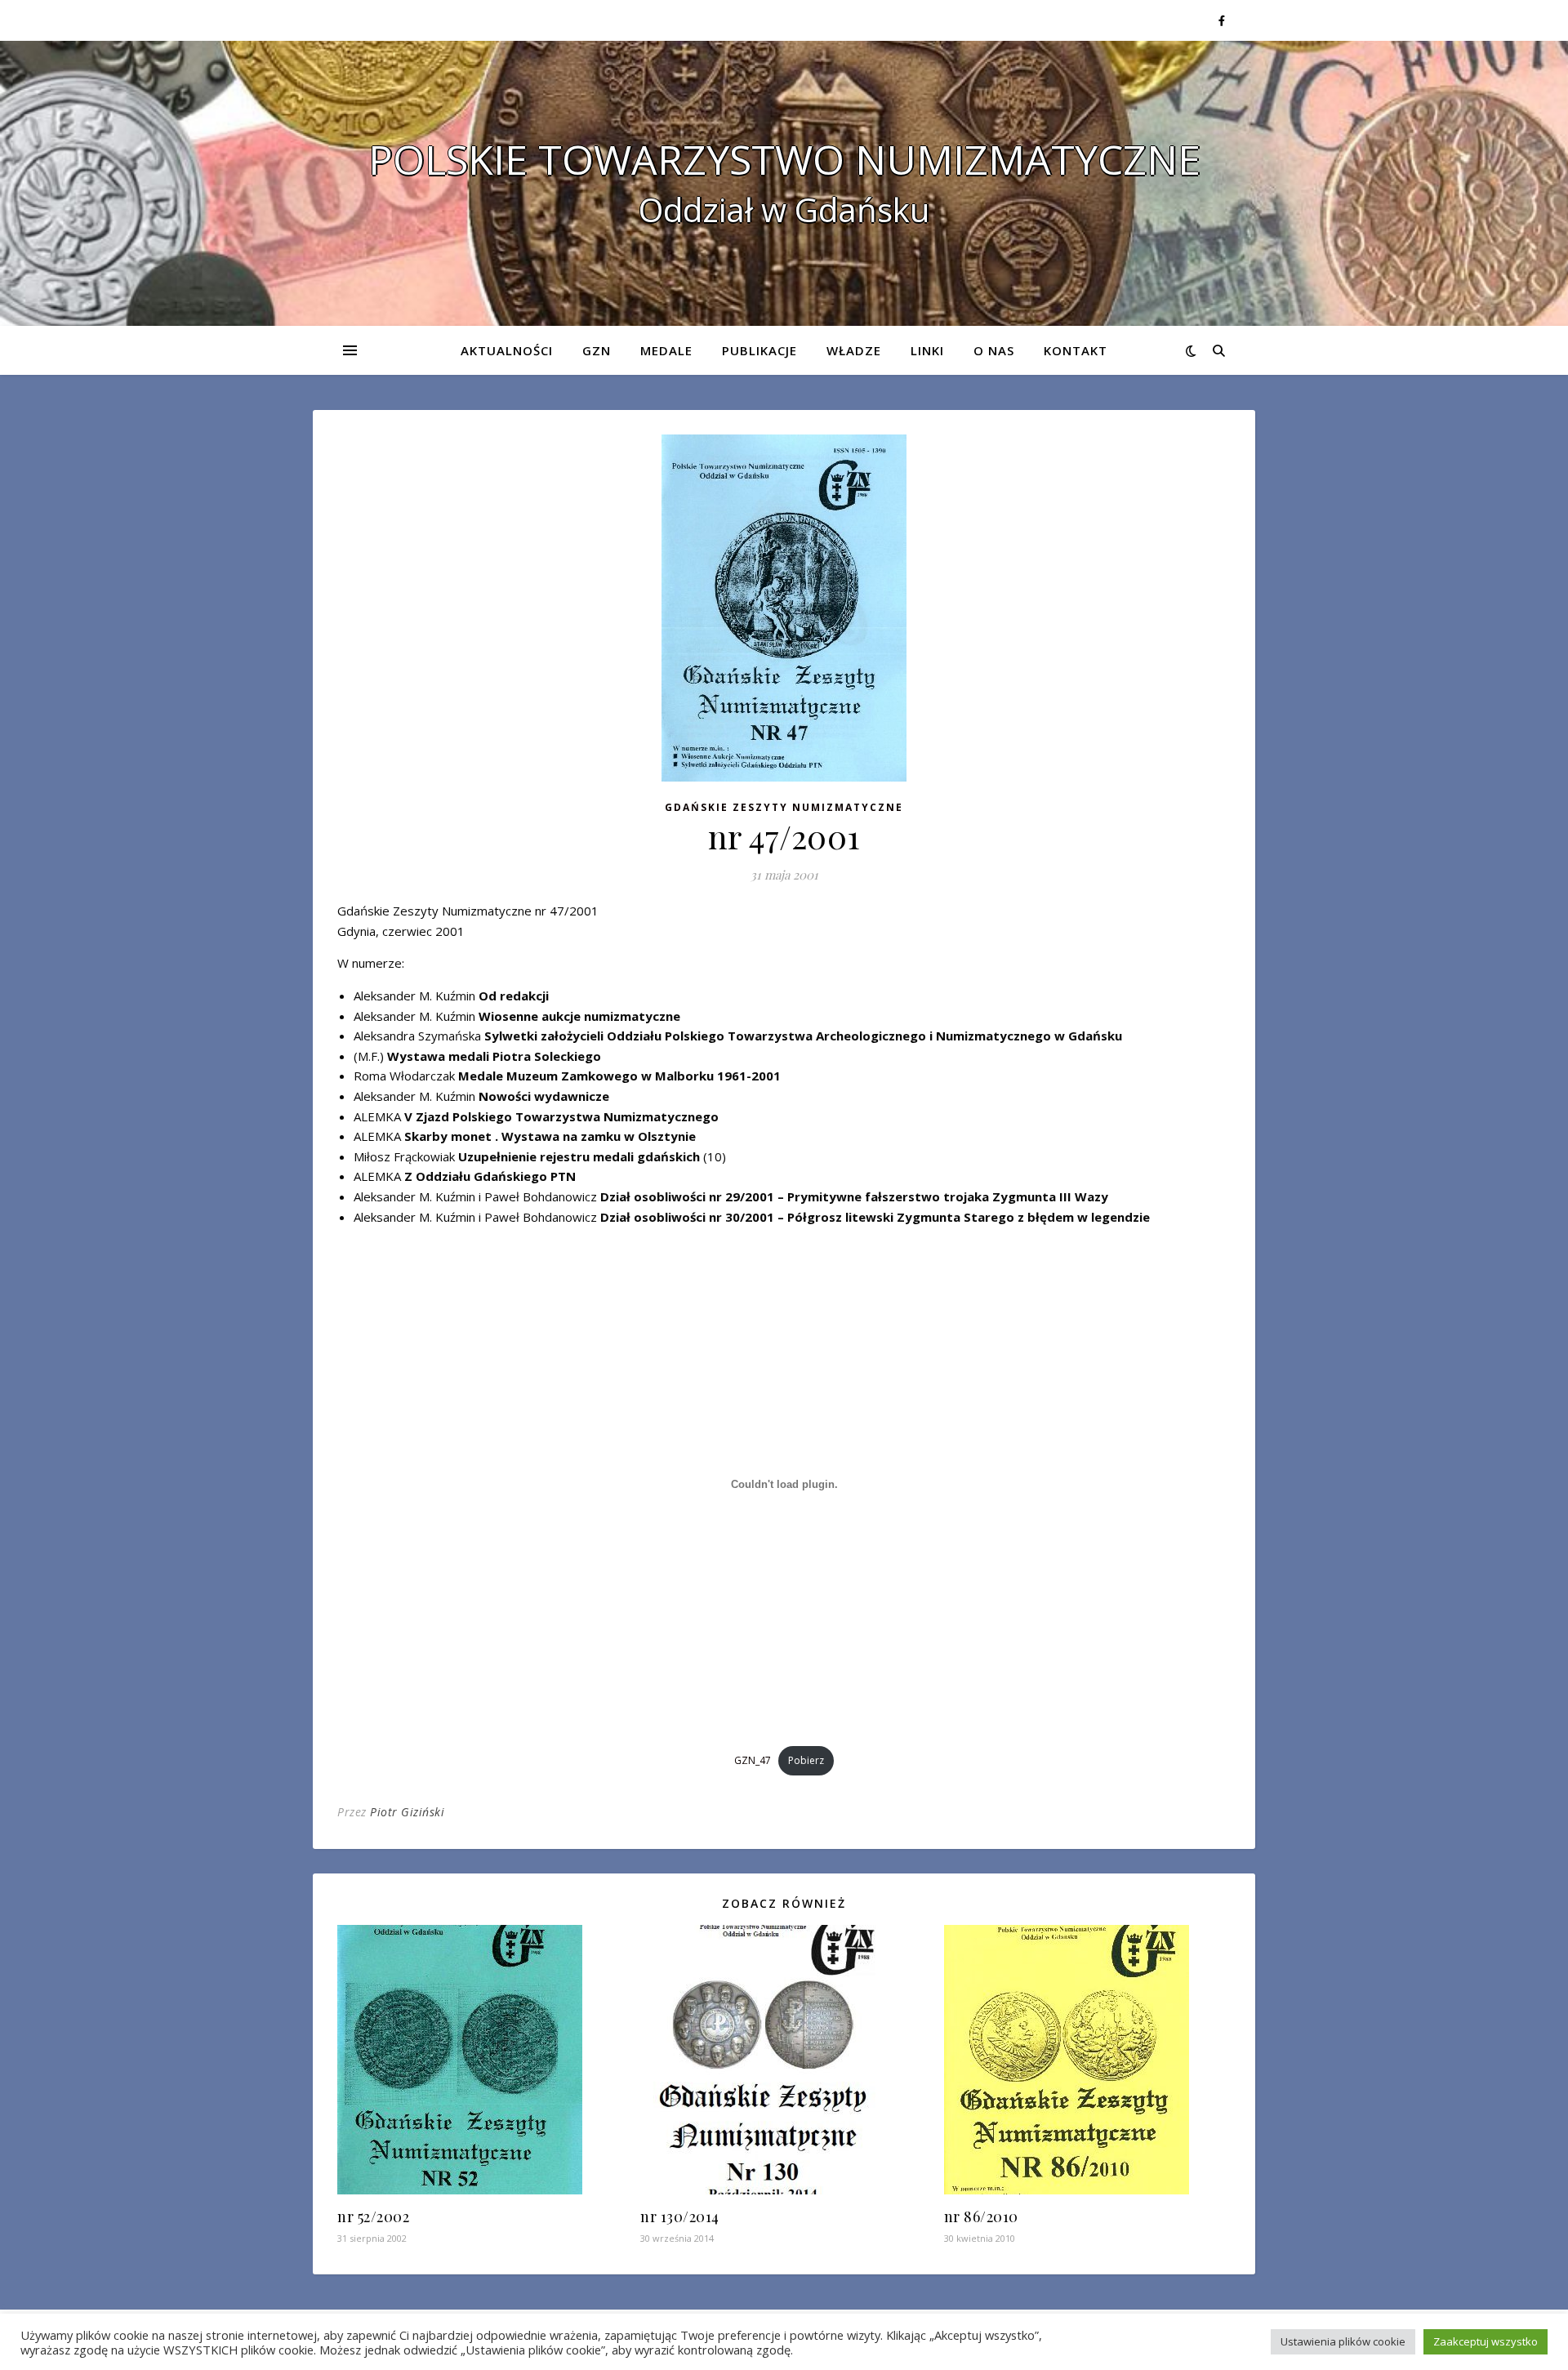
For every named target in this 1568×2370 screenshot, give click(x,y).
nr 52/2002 (373, 2216)
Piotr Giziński (407, 1812)
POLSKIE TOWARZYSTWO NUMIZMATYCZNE (784, 159)
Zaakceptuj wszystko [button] (1486, 2341)
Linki (927, 350)
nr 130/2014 (680, 2216)
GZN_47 (753, 1760)
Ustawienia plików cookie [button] (1343, 2341)
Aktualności (507, 350)
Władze (854, 350)
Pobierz (806, 1760)
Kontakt (1076, 350)
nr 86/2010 (981, 2216)
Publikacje (759, 350)
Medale (666, 350)
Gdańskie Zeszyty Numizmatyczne (784, 807)
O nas (994, 350)
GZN (597, 350)
